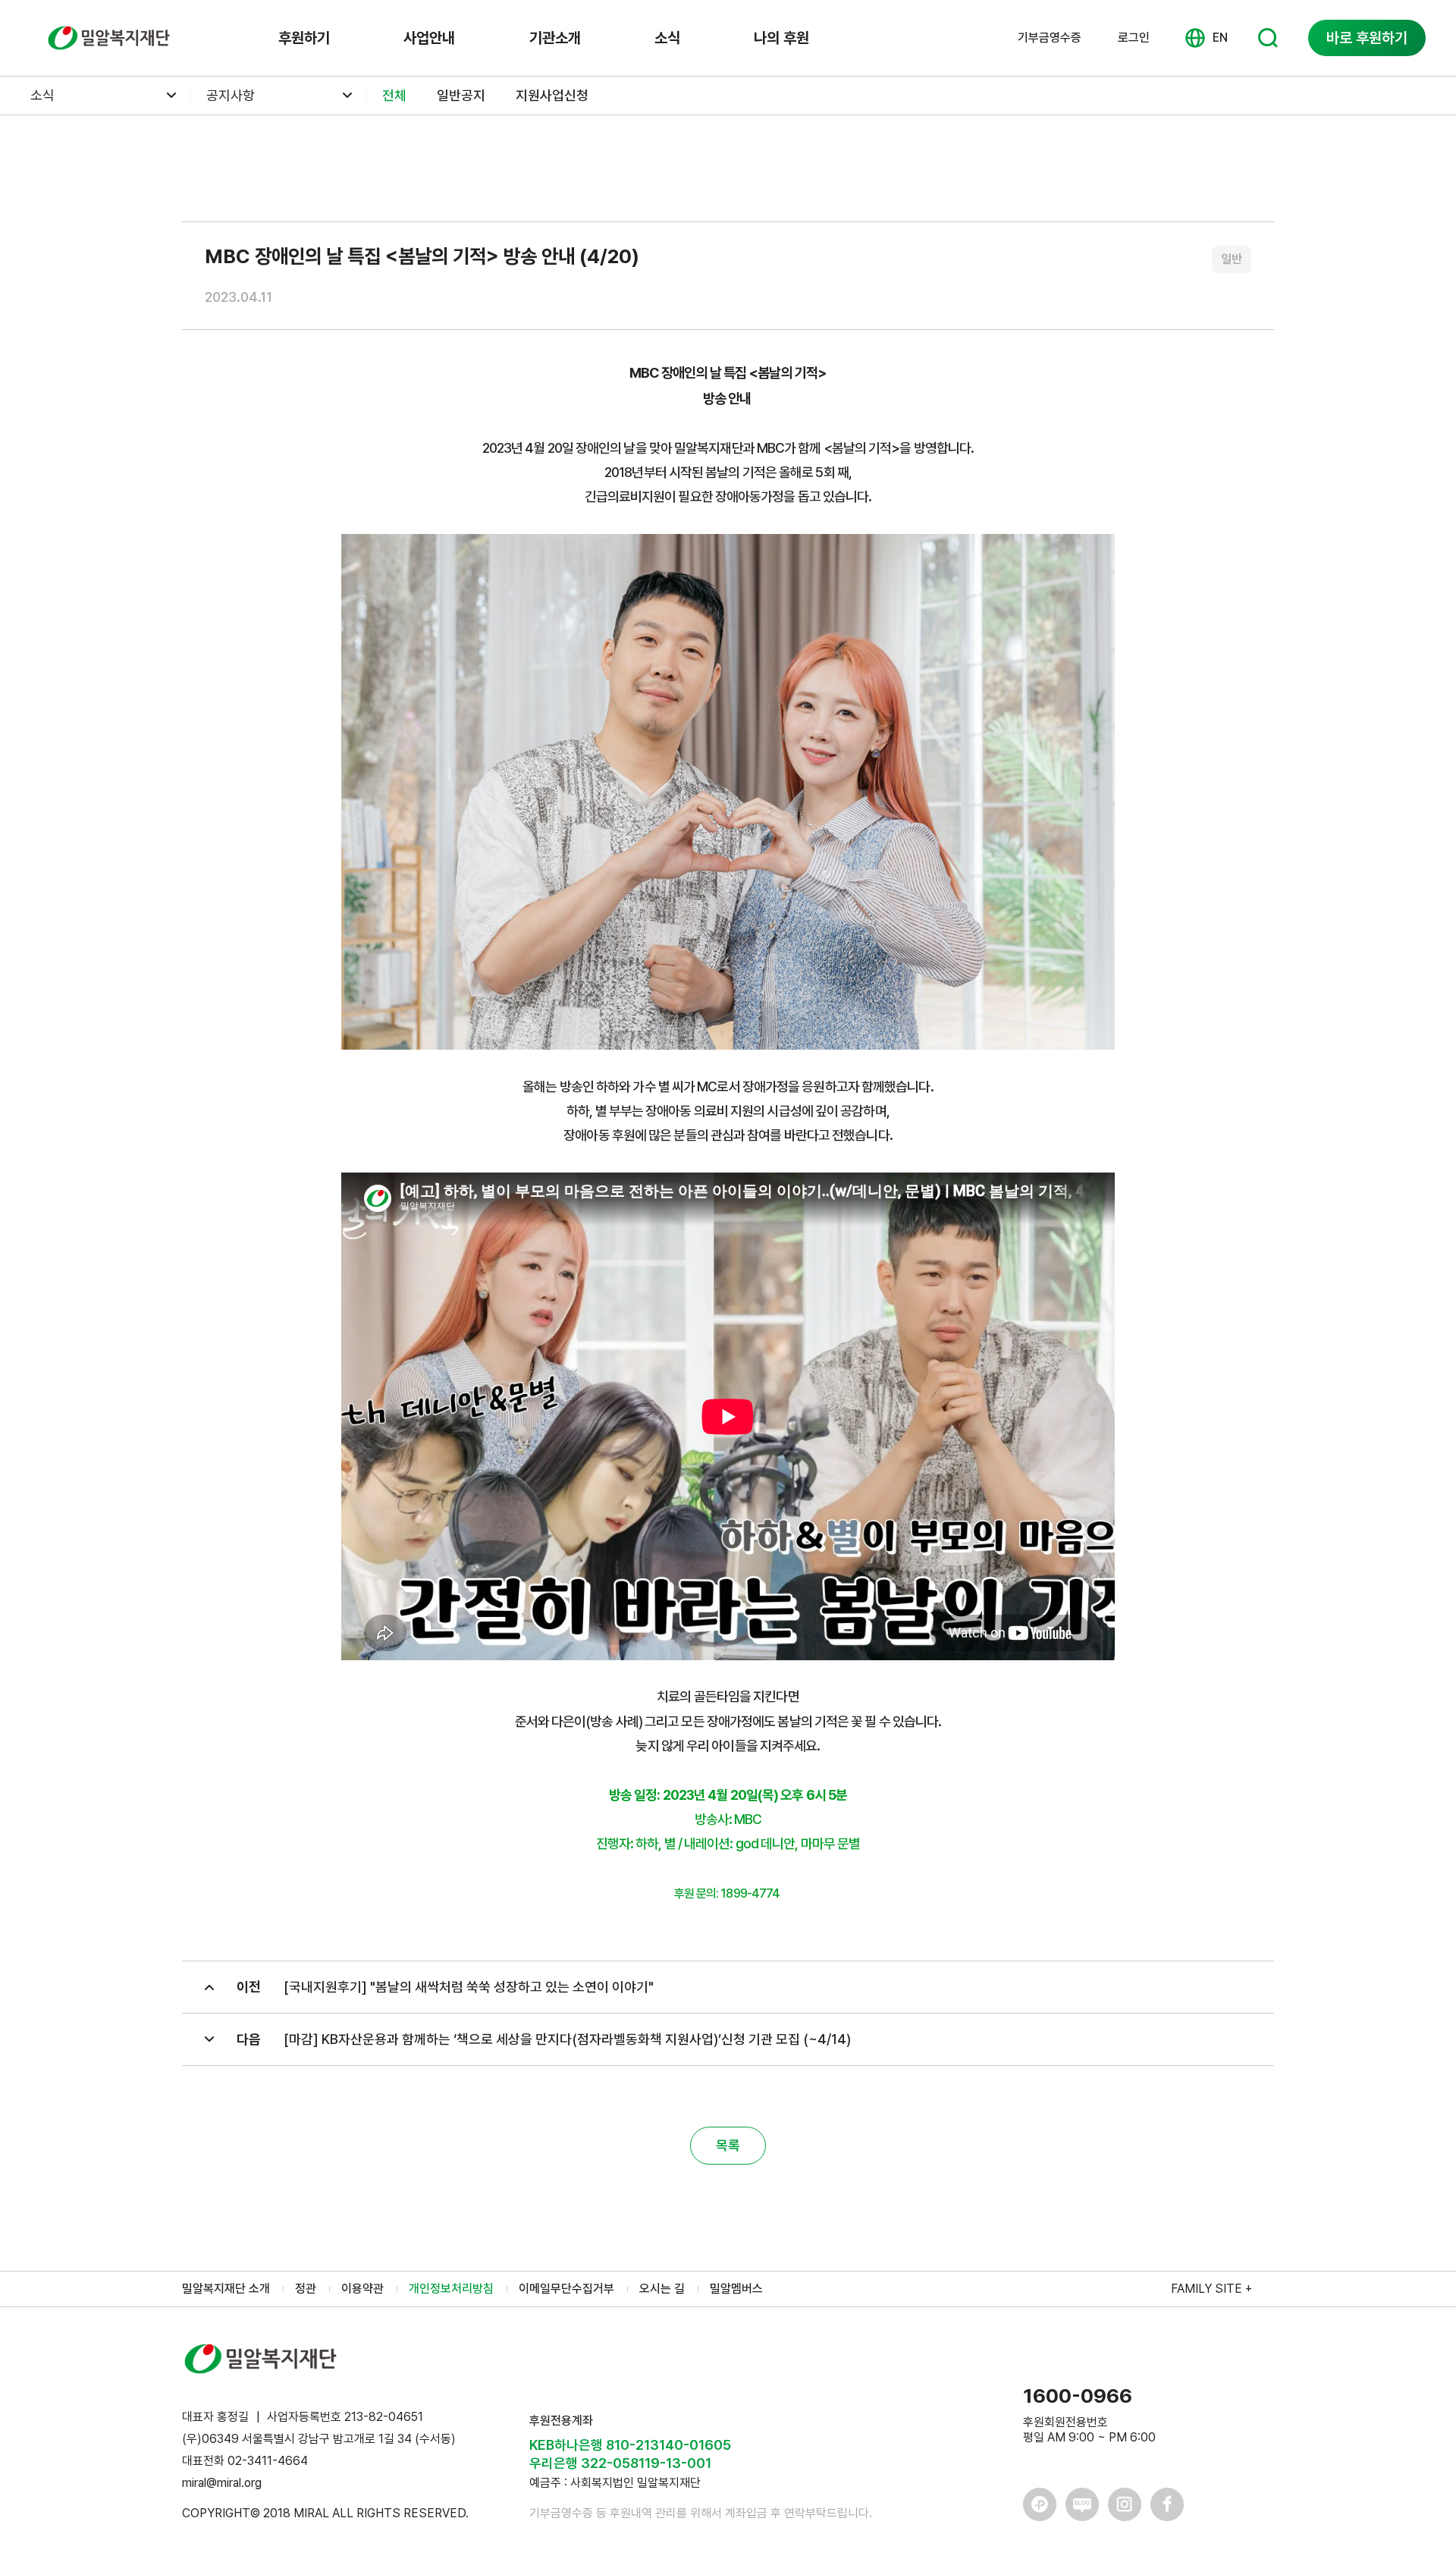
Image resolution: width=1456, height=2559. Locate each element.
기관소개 (555, 38)
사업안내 (429, 38)
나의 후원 (781, 38)
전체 (394, 95)
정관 (306, 2289)
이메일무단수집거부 (566, 2289)
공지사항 (231, 95)
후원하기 (304, 38)
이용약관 (362, 2289)
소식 (667, 38)
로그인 (1134, 38)
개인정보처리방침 (451, 2289)
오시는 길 (662, 2289)
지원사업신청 (552, 95)
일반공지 (461, 95)
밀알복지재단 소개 (226, 2289)
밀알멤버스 (736, 2289)
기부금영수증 (1050, 38)
